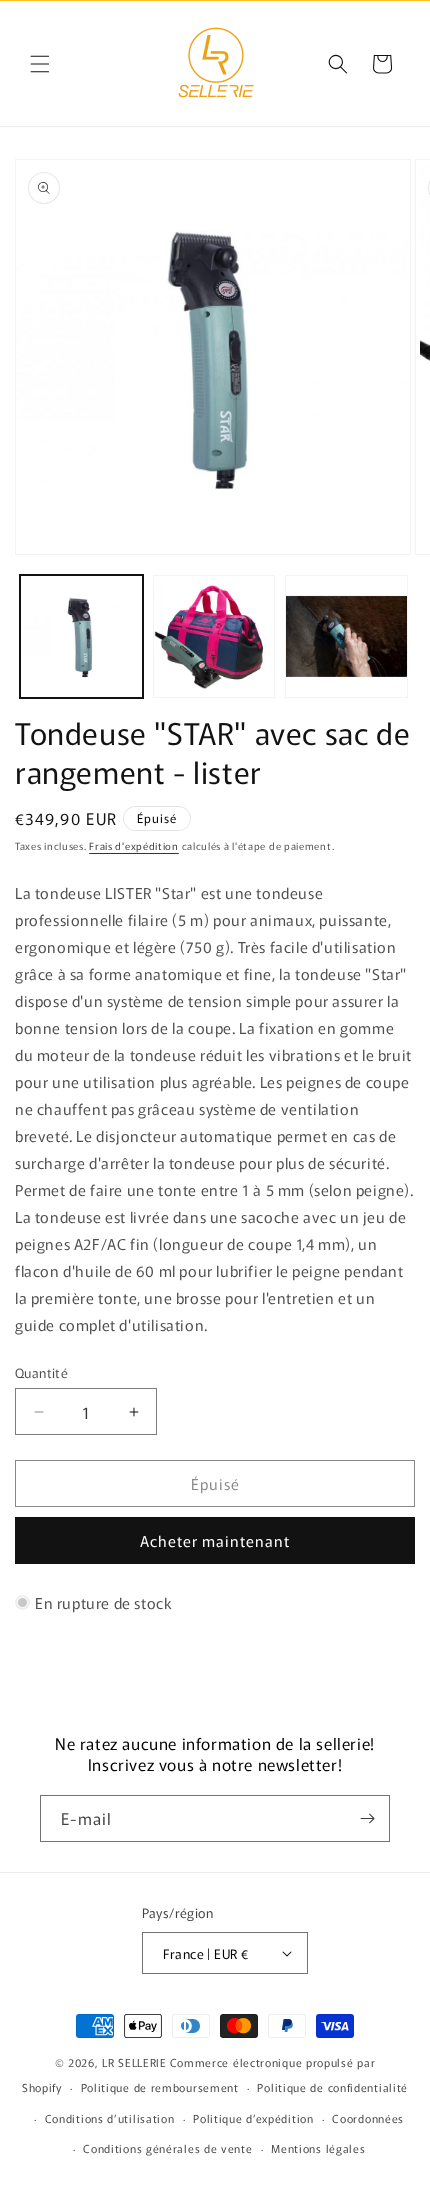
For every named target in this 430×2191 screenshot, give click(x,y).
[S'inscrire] (367, 1818)
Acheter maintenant (215, 1540)
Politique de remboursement (160, 2087)
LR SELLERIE (134, 2062)
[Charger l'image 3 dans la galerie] (346, 636)
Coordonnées (368, 2118)
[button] (40, 64)
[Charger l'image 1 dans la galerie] (81, 636)
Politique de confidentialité (332, 2087)
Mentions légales (318, 2148)
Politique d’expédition (253, 2118)
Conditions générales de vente (167, 2148)
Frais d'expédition (134, 845)
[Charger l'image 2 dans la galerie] (214, 636)
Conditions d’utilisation (110, 2118)
